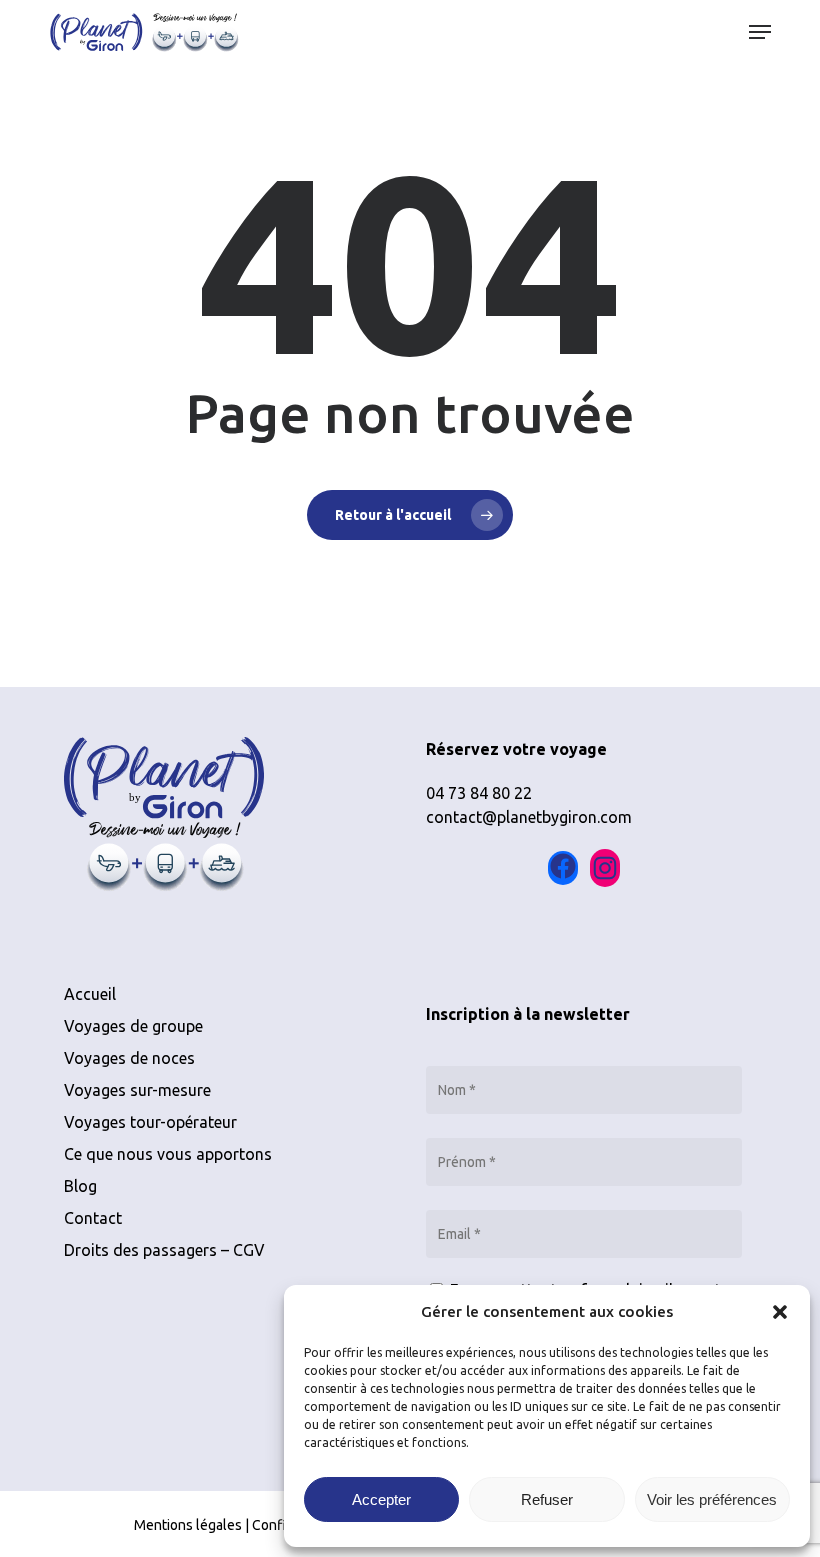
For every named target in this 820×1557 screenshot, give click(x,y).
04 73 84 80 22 (479, 793)
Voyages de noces (129, 1058)
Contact (93, 1218)
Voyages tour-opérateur (150, 1122)
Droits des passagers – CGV (164, 1250)
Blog (80, 1186)
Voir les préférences (712, 1499)
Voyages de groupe (133, 1026)
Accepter (381, 1499)
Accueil (90, 994)
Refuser (547, 1499)
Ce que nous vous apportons (168, 1154)
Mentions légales (188, 1525)
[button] (780, 1312)
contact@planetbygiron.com (529, 817)
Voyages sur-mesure (137, 1090)
